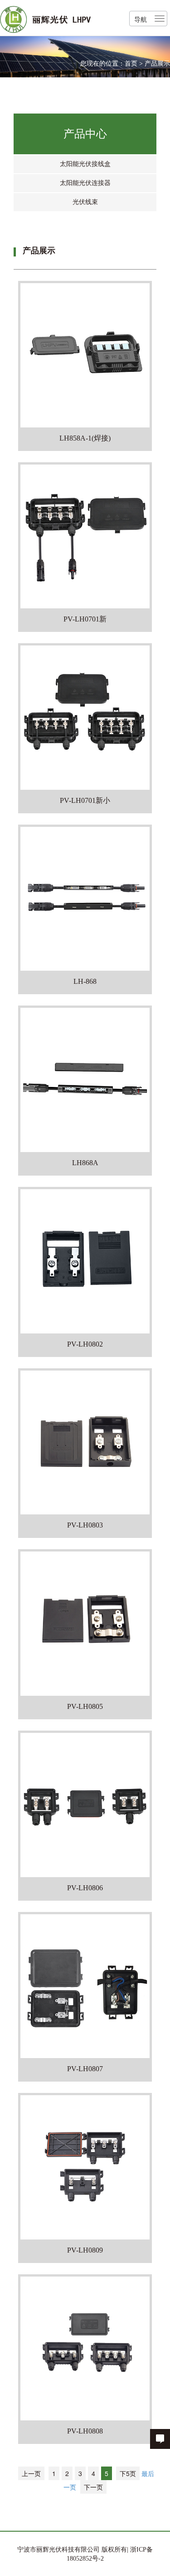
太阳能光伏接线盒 (85, 164)
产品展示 (157, 64)
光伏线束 (85, 202)
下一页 (93, 2487)
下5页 (128, 2473)
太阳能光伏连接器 (85, 183)
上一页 (31, 2473)
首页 (131, 64)
